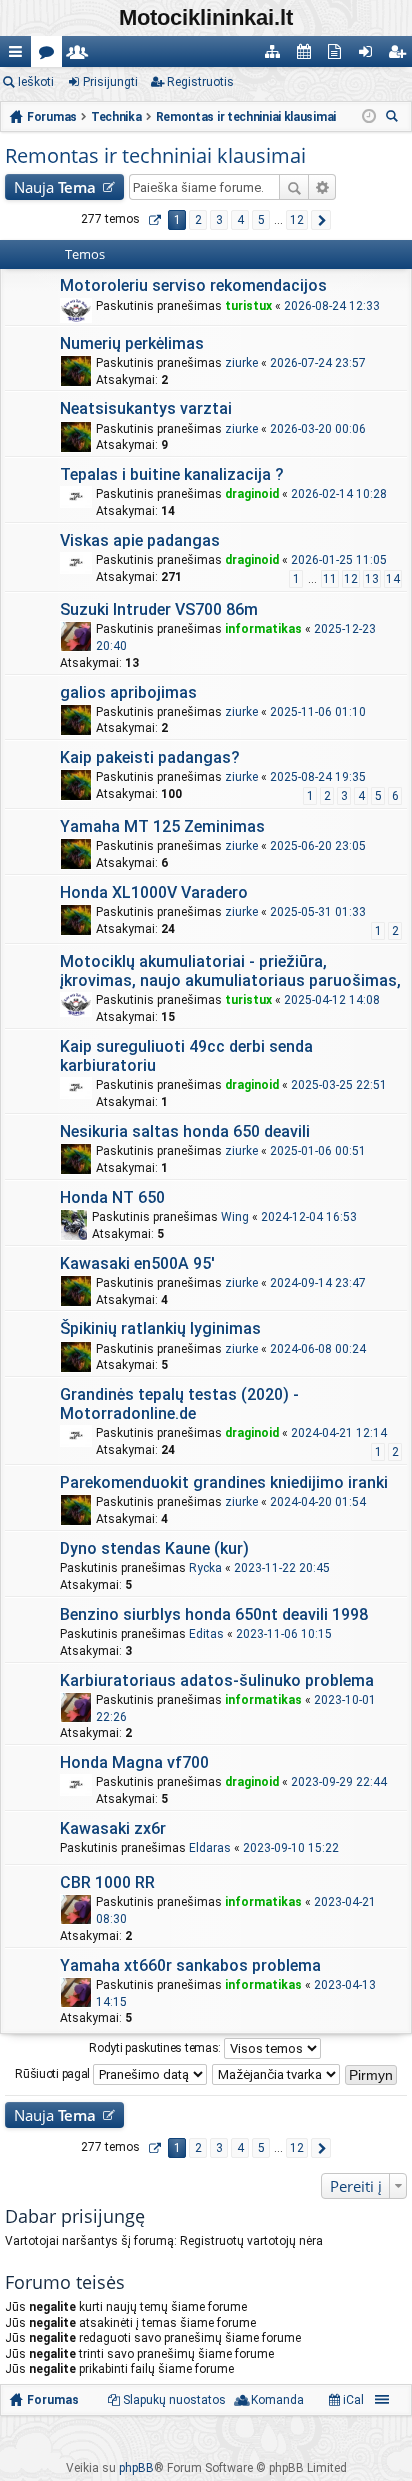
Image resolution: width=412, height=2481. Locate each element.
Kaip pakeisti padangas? (150, 757)
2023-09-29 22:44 (339, 1782)
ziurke (241, 363)
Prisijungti (110, 82)
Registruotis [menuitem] (400, 55)
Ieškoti (36, 82)
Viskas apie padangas (140, 540)
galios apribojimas (128, 692)
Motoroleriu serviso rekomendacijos (193, 285)
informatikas (263, 629)
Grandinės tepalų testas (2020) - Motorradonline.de (179, 1404)
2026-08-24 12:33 (332, 306)
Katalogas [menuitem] (276, 55)
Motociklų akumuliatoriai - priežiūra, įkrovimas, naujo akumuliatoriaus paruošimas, (230, 971)
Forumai (50, 55)
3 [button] (219, 220)
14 (393, 579)
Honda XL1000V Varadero (154, 892)
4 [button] (240, 220)
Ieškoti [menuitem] (395, 118)
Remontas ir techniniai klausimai (155, 155)
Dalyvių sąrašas (81, 55)
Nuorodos (19, 55)
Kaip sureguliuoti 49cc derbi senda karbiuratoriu (186, 1056)
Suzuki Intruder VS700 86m (159, 609)
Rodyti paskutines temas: (156, 2048)
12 (351, 579)
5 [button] (261, 220)
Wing (235, 1217)
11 (330, 579)
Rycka (205, 1568)
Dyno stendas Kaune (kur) (154, 1548)
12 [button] (297, 220)
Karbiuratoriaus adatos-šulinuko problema (217, 1680)
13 (372, 579)
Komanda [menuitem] (277, 2400)
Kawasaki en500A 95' (137, 1263)
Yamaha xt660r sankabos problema (190, 1965)
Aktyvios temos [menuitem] (338, 55)
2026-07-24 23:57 (318, 363)
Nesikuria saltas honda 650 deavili (185, 1131)
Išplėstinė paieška (322, 187)
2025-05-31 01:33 (318, 912)
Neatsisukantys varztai (146, 408)
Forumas (53, 2400)
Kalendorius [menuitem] (307, 55)
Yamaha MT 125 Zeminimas (162, 826)
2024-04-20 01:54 (318, 1502)
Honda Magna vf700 (134, 1762)
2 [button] (198, 220)
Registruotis (200, 82)
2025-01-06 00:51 (318, 1151)
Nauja (55, 187)
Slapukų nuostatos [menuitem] (174, 2400)
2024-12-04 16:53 (309, 1217)
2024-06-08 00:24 (318, 1349)
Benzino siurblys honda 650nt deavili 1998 (214, 1614)
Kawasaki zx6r (113, 1828)
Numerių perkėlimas (132, 343)
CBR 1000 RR (107, 1882)
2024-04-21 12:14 (339, 1433)
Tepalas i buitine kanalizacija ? (172, 474)
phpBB (136, 2468)
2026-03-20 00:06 (318, 429)
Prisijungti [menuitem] (369, 55)
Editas (206, 1634)
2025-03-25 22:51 (339, 1085)
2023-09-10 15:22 (291, 1848)
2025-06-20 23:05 (318, 846)
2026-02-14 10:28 (339, 494)
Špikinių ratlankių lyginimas (160, 1328)
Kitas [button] (321, 220)
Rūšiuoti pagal (54, 2074)
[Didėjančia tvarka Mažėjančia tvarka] (277, 2074)
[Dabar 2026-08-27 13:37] (369, 117)
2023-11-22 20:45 (282, 1568)
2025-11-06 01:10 (318, 712)
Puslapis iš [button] (154, 220)
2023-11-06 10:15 (284, 1634)
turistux (248, 306)
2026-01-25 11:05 (339, 560)
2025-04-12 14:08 (332, 1000)
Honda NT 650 (112, 1197)
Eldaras (210, 1848)
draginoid (252, 494)
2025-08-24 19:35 (318, 777)
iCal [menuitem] (352, 2400)
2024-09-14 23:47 (318, 1283)
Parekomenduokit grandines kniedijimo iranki (224, 1482)
